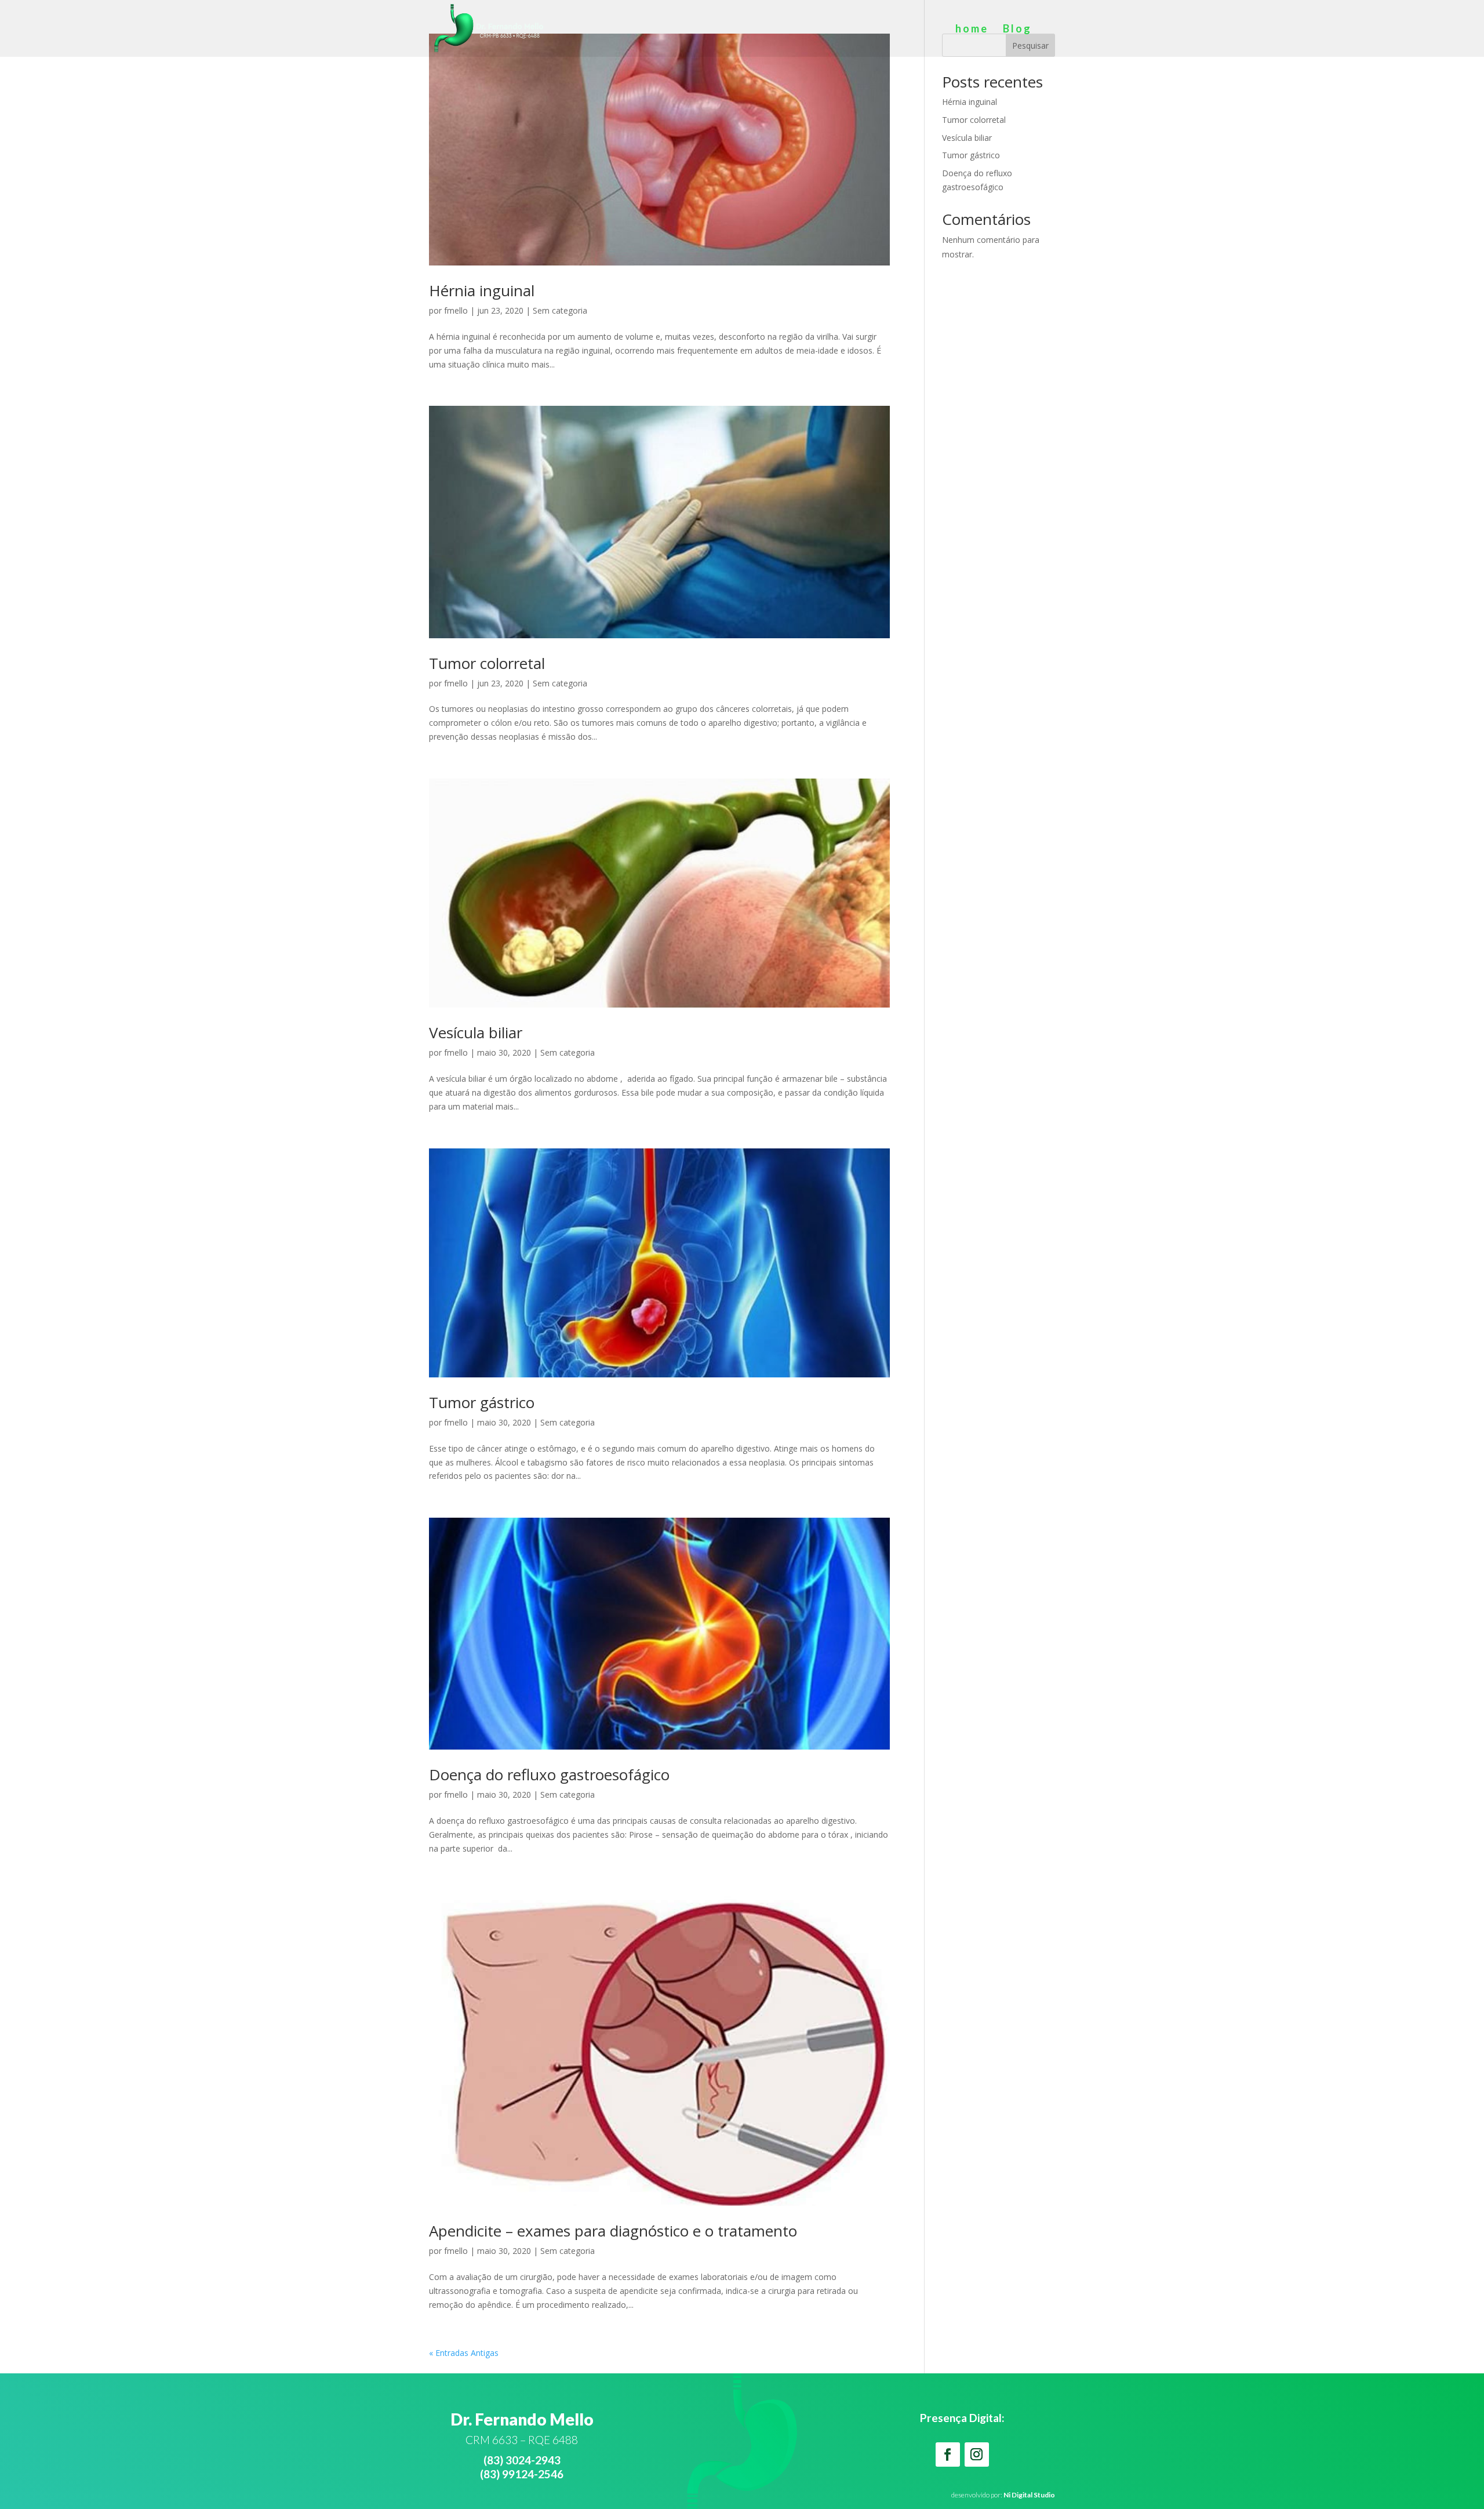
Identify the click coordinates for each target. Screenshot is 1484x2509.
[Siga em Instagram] (977, 2455)
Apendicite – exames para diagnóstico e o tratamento (613, 2231)
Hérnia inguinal (482, 290)
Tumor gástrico (482, 1402)
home (972, 30)
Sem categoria (560, 310)
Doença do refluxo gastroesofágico (549, 1775)
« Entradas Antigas (464, 2353)
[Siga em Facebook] (948, 2455)
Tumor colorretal (487, 663)
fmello (456, 310)
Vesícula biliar (476, 1032)
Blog (1017, 30)
